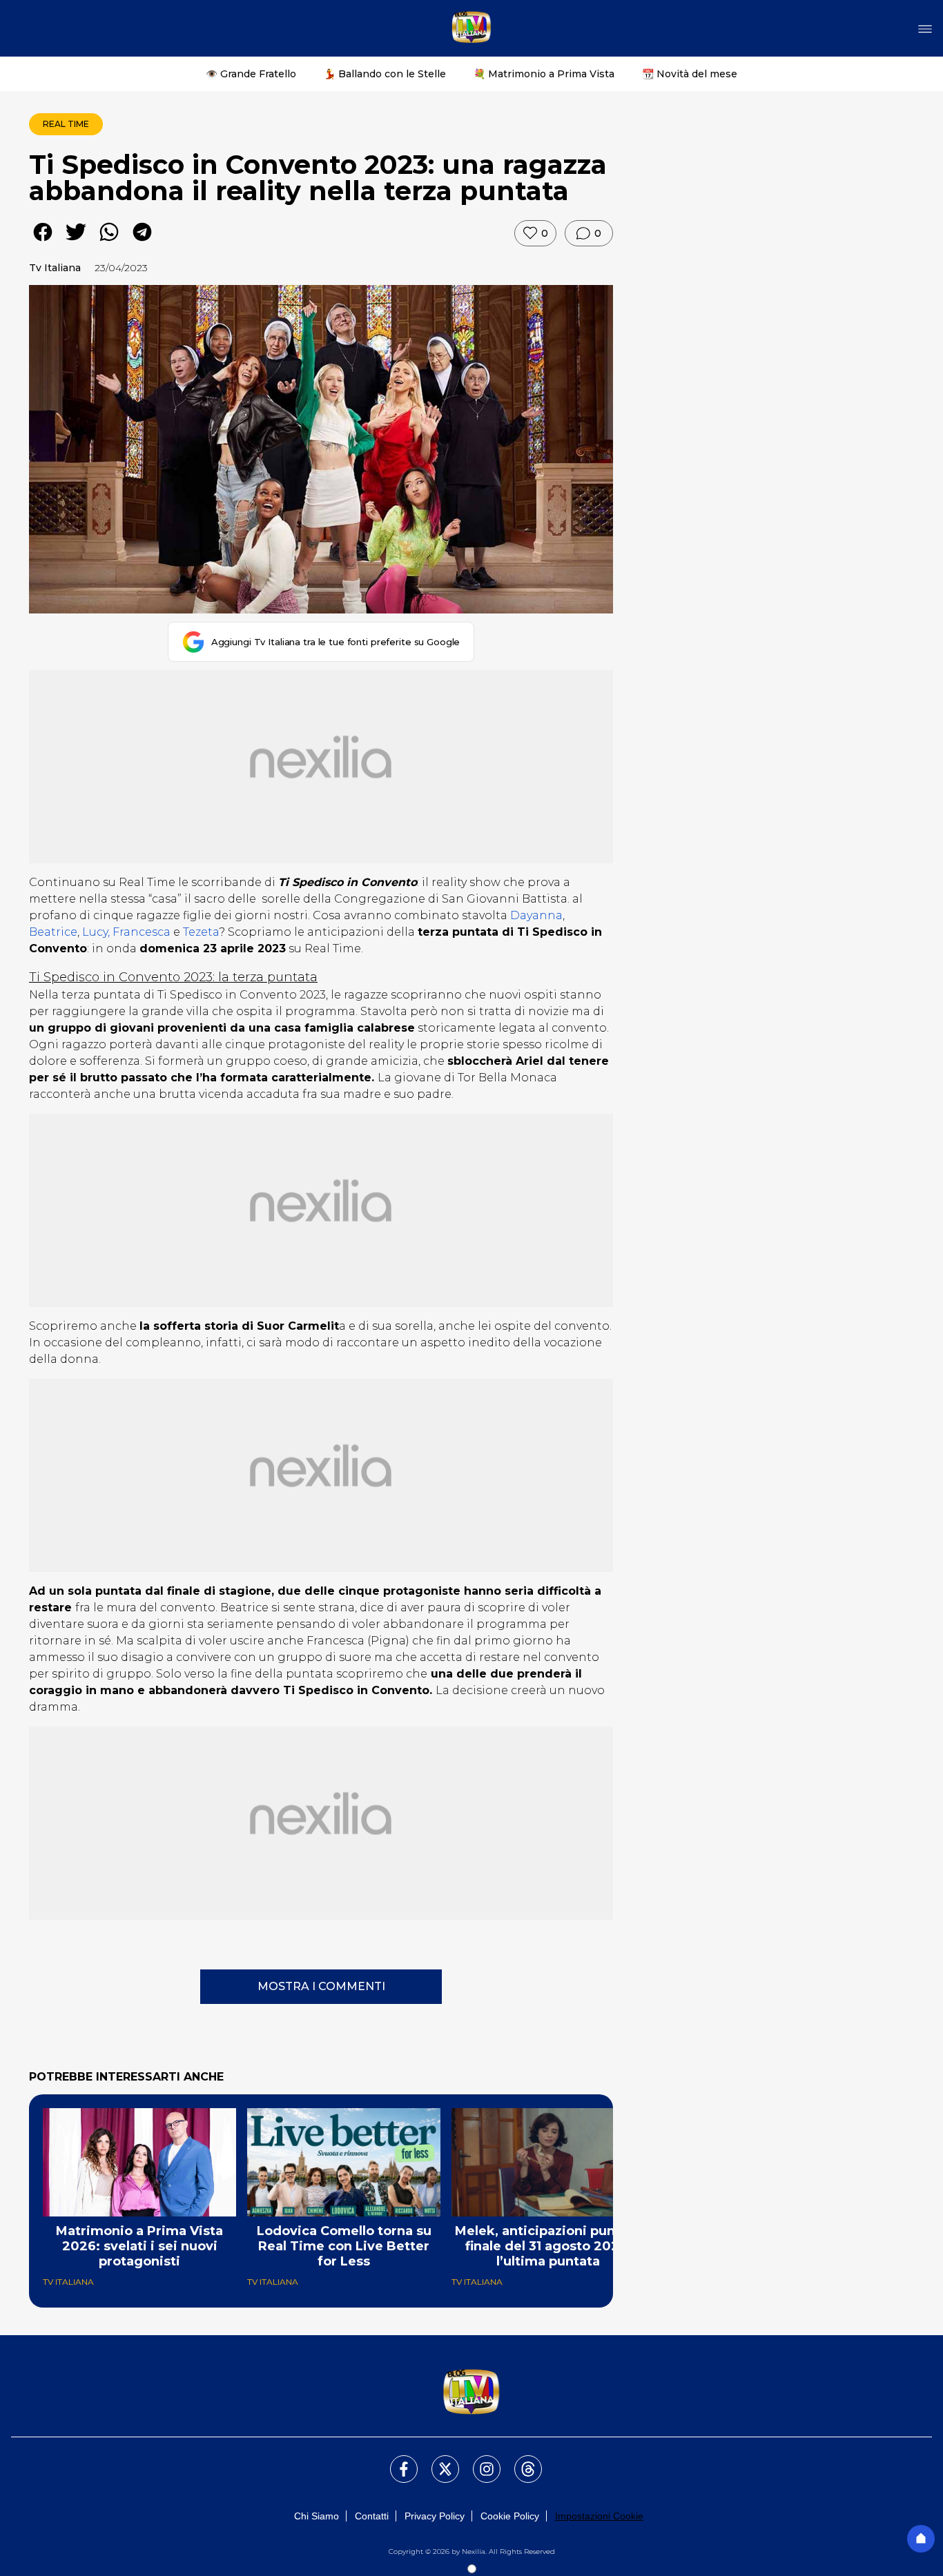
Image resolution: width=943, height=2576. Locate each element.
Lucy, (95, 932)
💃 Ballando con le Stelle (385, 74)
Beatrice (53, 932)
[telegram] (142, 242)
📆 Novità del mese (690, 74)
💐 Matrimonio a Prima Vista (544, 74)
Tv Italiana (55, 268)
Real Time (66, 124)
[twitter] (76, 242)
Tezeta (201, 932)
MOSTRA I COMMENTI (321, 1986)
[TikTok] (520, 2461)
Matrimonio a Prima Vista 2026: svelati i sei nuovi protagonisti (139, 2246)
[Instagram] (478, 2461)
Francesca (140, 932)
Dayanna (536, 915)
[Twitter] (437, 2461)
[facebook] (43, 242)
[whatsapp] (109, 242)
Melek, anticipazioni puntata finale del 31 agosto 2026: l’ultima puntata (548, 2246)
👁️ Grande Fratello (251, 74)
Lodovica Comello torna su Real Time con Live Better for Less (344, 2246)
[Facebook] (396, 2461)
